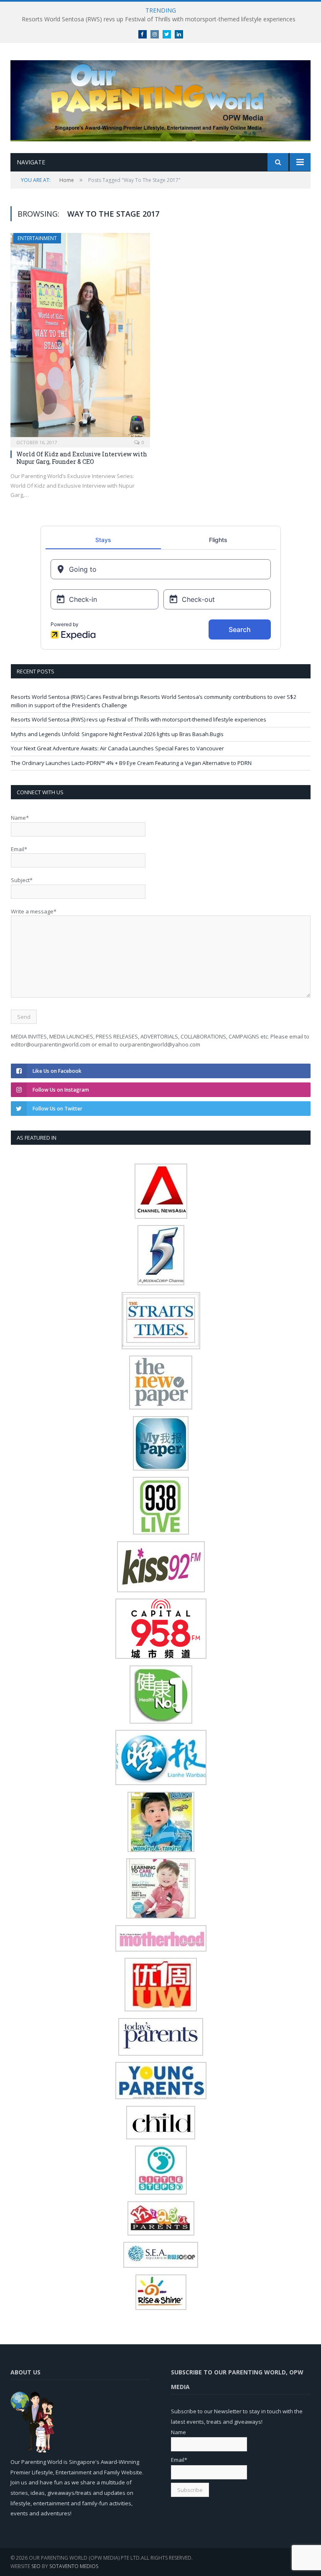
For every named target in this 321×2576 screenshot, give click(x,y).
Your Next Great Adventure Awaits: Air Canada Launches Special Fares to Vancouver (117, 748)
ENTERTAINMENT (37, 238)
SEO (36, 2566)
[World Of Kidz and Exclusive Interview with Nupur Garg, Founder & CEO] (80, 338)
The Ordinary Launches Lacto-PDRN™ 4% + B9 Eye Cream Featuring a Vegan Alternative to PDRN (131, 763)
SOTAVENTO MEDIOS (74, 2566)
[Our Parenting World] (160, 99)
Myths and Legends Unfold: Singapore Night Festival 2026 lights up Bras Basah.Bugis (117, 734)
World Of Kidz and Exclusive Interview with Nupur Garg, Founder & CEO (82, 458)
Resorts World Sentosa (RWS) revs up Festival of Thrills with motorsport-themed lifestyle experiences (159, 19)
